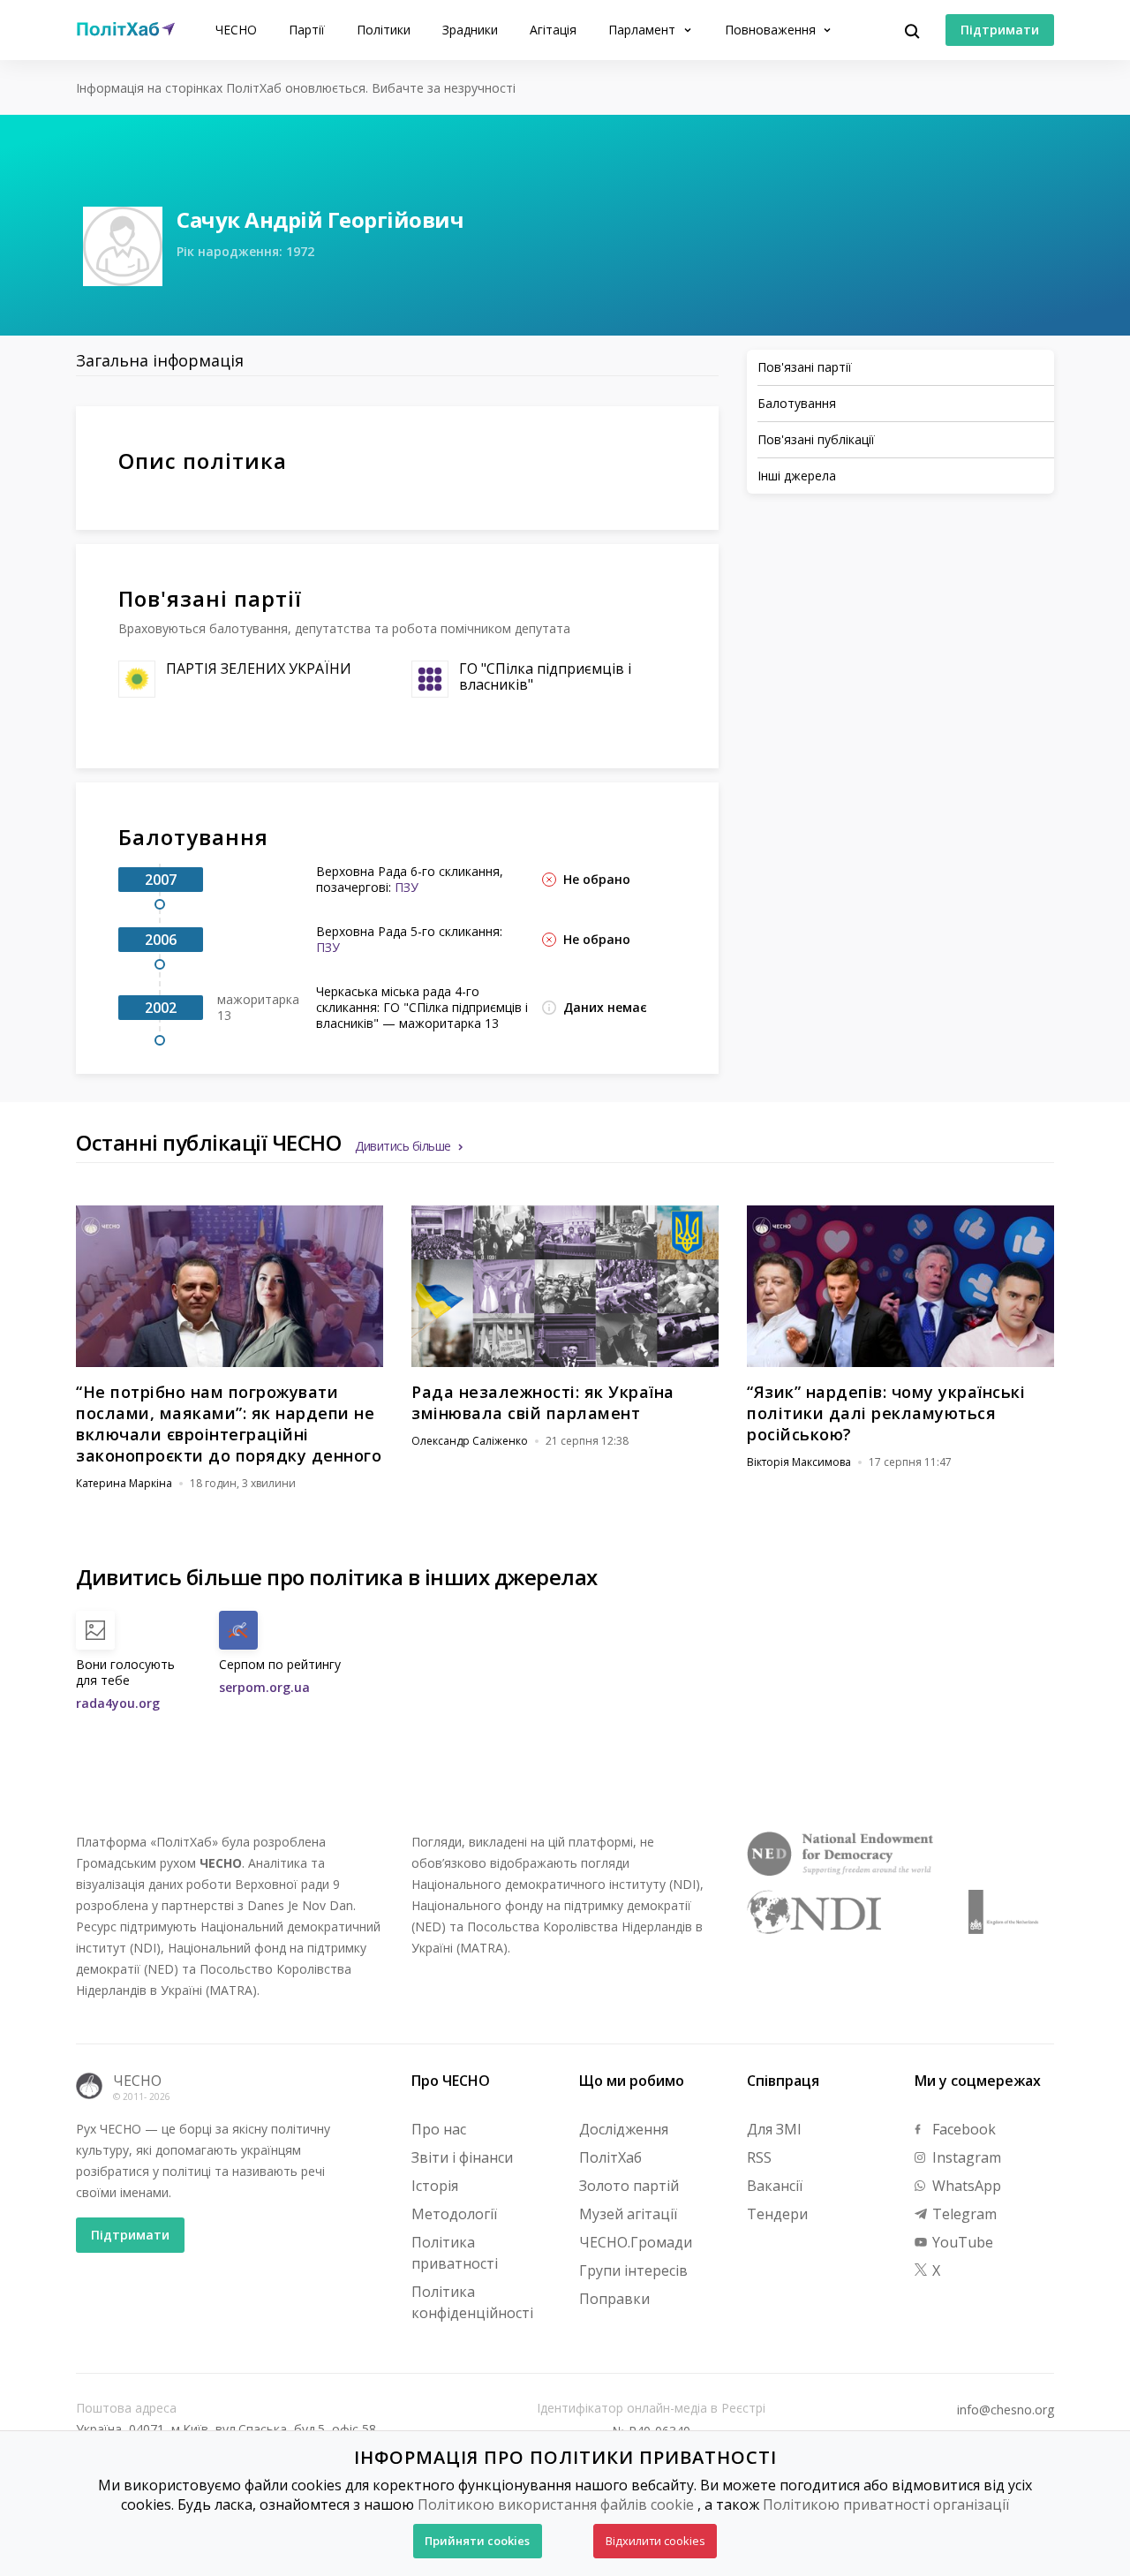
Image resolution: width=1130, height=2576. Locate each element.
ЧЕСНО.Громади (636, 2242)
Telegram (963, 2214)
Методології (454, 2214)
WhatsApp (965, 2186)
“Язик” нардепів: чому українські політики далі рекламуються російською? (886, 1413)
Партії (307, 30)
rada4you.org (118, 1703)
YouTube (961, 2242)
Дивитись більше (403, 1146)
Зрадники (470, 30)
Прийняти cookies (477, 2541)
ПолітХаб (610, 2157)
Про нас (439, 2129)
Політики (384, 30)
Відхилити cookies (655, 2541)
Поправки (614, 2299)
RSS (759, 2157)
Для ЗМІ (774, 2129)
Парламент (644, 30)
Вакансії (775, 2186)
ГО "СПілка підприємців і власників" (545, 676)
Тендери (777, 2214)
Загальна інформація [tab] (160, 360)
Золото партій (629, 2186)
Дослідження (624, 2129)
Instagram (965, 2157)
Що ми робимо (632, 2081)
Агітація (553, 30)
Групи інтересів (633, 2270)
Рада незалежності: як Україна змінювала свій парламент (543, 1402)
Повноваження (772, 30)
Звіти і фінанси (462, 2157)
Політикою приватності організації (886, 2504)
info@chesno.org (1006, 2410)
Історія (435, 2186)
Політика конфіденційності (472, 2302)
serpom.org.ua (264, 1687)
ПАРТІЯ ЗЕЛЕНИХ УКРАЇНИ (259, 669)
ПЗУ (407, 887)
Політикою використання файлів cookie (556, 2504)
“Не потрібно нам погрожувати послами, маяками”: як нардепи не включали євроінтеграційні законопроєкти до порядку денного (229, 1424)
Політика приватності (455, 2253)
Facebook (962, 2129)
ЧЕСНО (236, 30)
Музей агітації (628, 2214)
